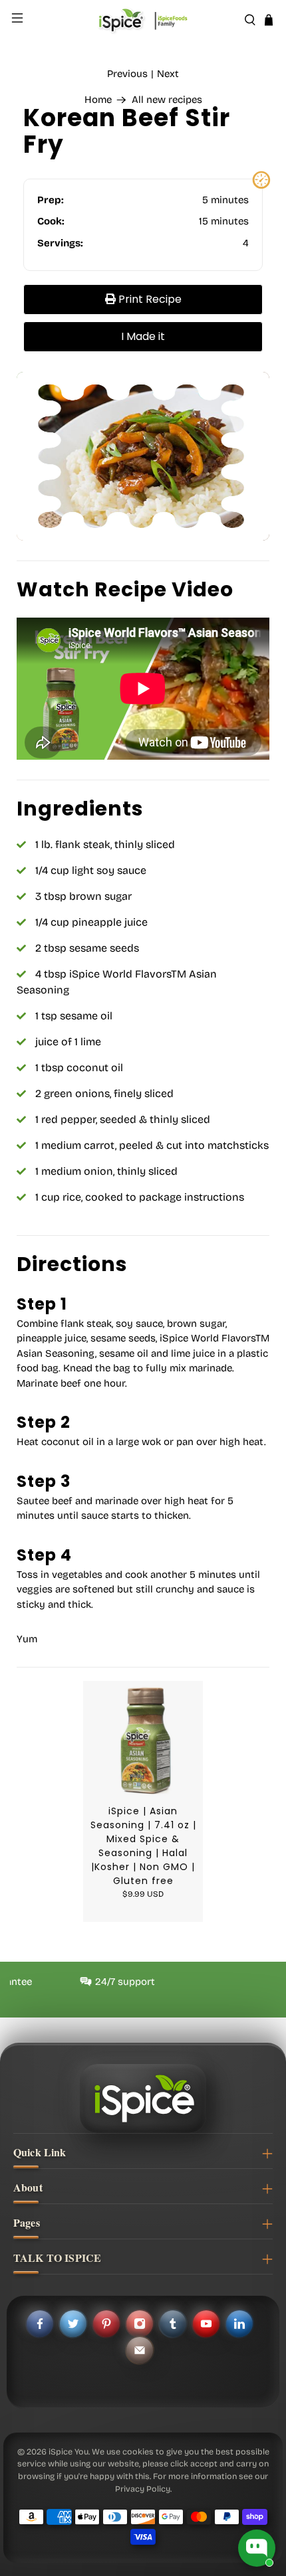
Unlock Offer (188, 1322)
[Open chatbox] (257, 2548)
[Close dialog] (263, 1232)
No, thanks (189, 1354)
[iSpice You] (143, 20)
